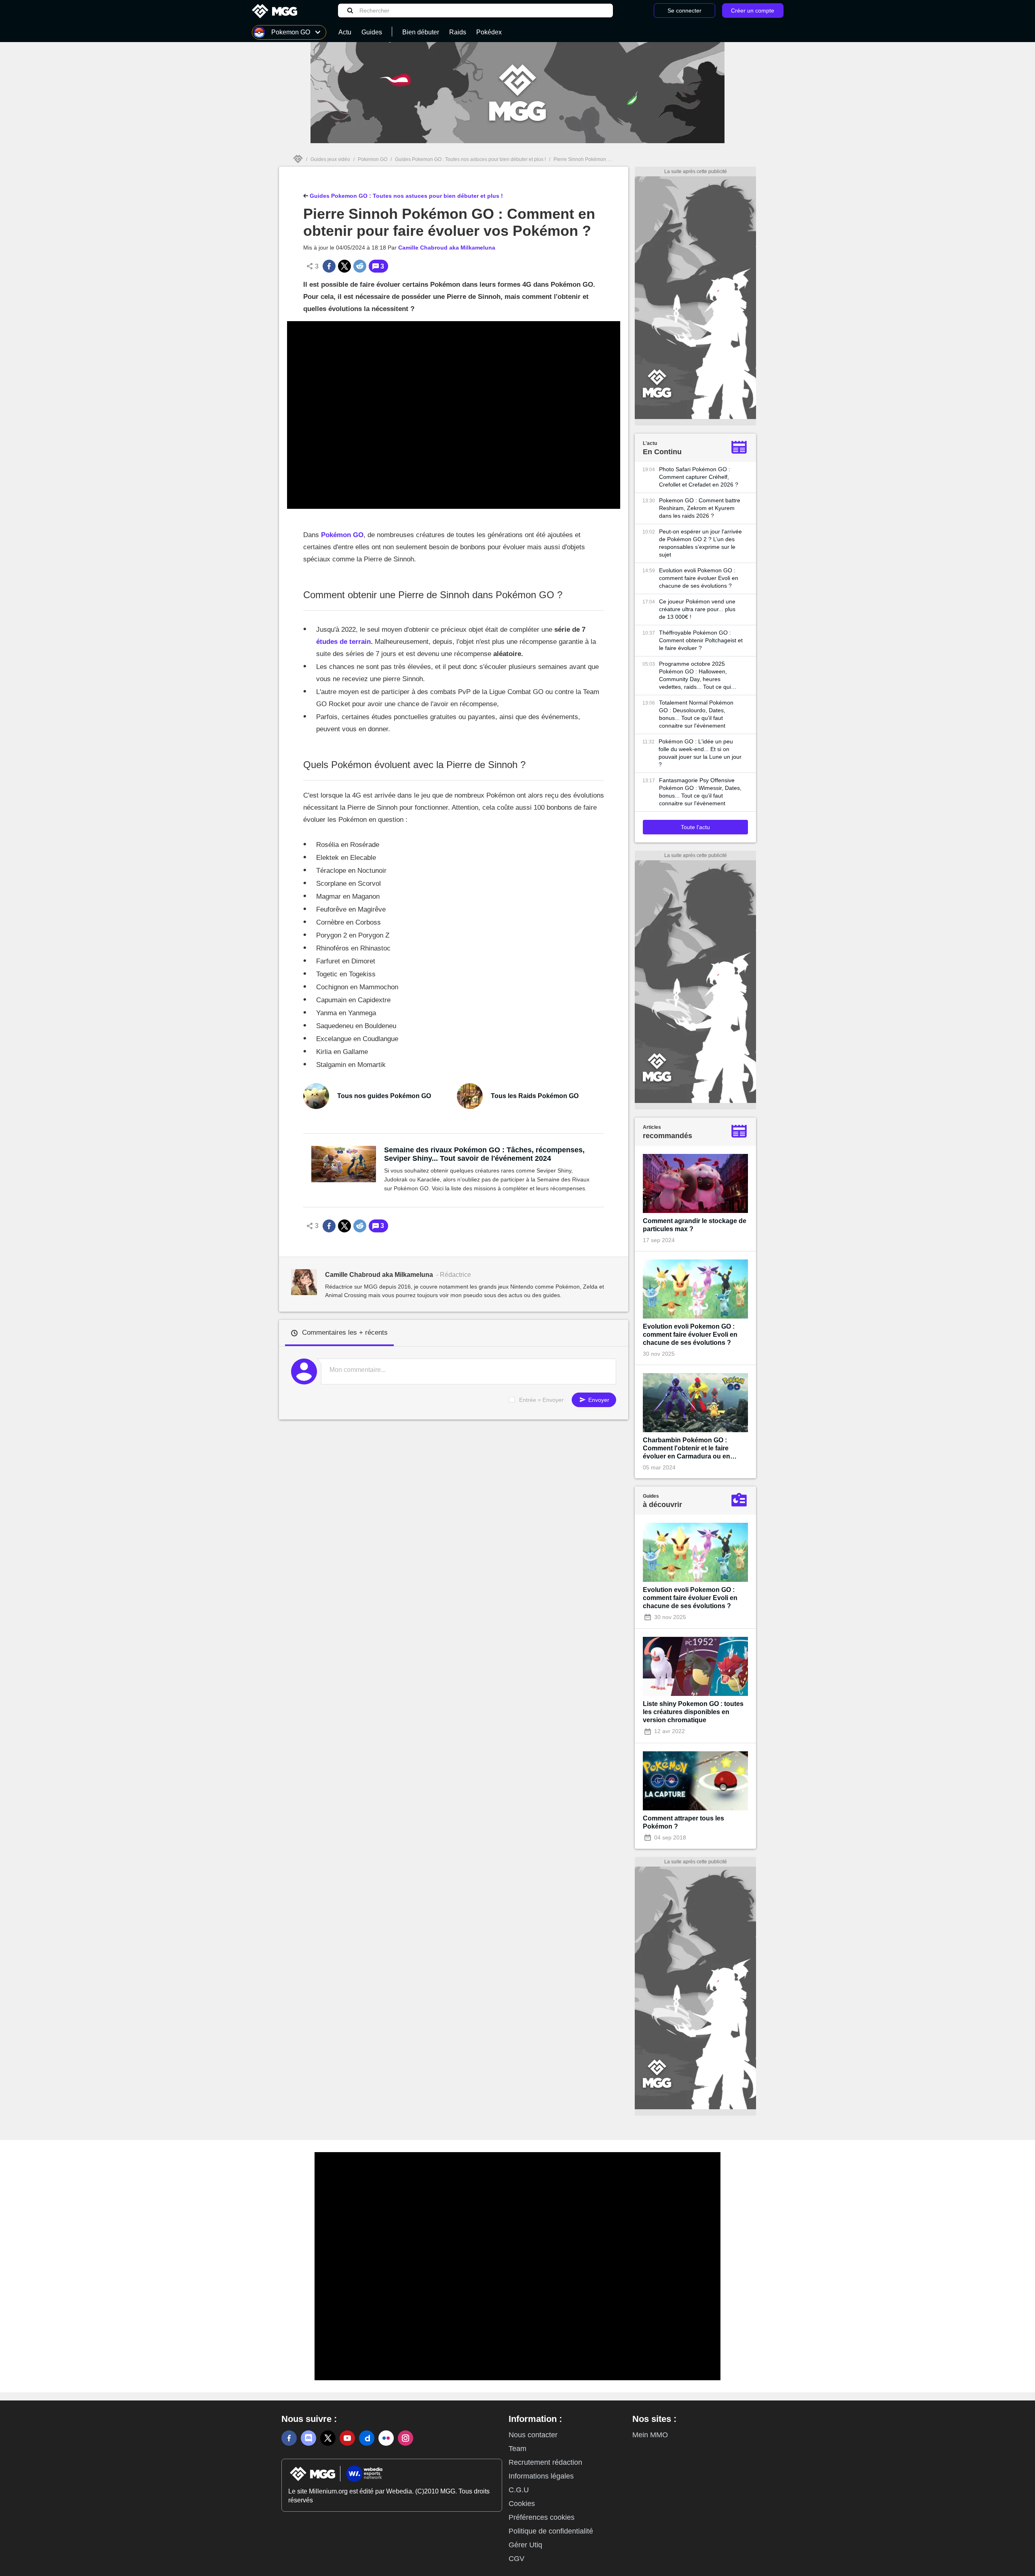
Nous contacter (533, 2435)
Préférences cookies (542, 2517)
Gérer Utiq (525, 2545)
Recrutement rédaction (545, 2462)
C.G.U (519, 2490)
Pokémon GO (342, 535)
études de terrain (343, 642)
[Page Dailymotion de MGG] (367, 2438)
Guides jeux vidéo (330, 159)
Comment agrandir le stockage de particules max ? (695, 1225)
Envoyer (598, 1400)
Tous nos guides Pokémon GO (384, 1096)
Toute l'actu (695, 827)
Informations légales (541, 2476)
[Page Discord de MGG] (308, 2438)
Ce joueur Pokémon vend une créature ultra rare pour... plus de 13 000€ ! (697, 609)
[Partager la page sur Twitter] (344, 266)
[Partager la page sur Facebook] (329, 266)
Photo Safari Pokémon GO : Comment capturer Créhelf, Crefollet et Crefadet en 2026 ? (699, 477)
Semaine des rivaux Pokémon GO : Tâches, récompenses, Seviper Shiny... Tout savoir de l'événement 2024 (484, 1154)
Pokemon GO (373, 159)
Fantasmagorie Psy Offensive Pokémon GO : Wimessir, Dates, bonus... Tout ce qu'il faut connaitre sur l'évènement (700, 792)
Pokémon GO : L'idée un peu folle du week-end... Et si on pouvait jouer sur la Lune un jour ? (700, 753)
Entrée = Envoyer (541, 1400)
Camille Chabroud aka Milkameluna (447, 248)
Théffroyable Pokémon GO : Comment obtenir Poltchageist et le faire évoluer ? (701, 640)
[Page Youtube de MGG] (347, 2438)
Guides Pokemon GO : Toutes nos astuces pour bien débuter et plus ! (470, 159)
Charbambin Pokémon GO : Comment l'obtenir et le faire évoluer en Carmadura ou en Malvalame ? (686, 1449)
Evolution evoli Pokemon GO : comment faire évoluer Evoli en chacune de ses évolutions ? (699, 578)
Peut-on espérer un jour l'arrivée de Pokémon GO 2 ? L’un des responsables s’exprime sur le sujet (700, 543)
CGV (516, 2559)
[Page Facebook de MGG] (289, 2438)
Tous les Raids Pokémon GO (535, 1096)
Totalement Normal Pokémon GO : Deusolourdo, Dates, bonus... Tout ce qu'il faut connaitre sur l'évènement (696, 714)
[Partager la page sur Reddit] (360, 266)
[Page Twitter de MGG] (328, 2438)
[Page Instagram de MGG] (406, 2438)
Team (517, 2449)
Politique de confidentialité (551, 2531)
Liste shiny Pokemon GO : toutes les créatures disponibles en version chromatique (693, 1712)
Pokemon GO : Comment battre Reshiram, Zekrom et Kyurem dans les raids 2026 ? (700, 508)
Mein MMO (650, 2435)
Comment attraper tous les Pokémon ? (683, 1822)
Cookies (522, 2504)
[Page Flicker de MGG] (386, 2438)
